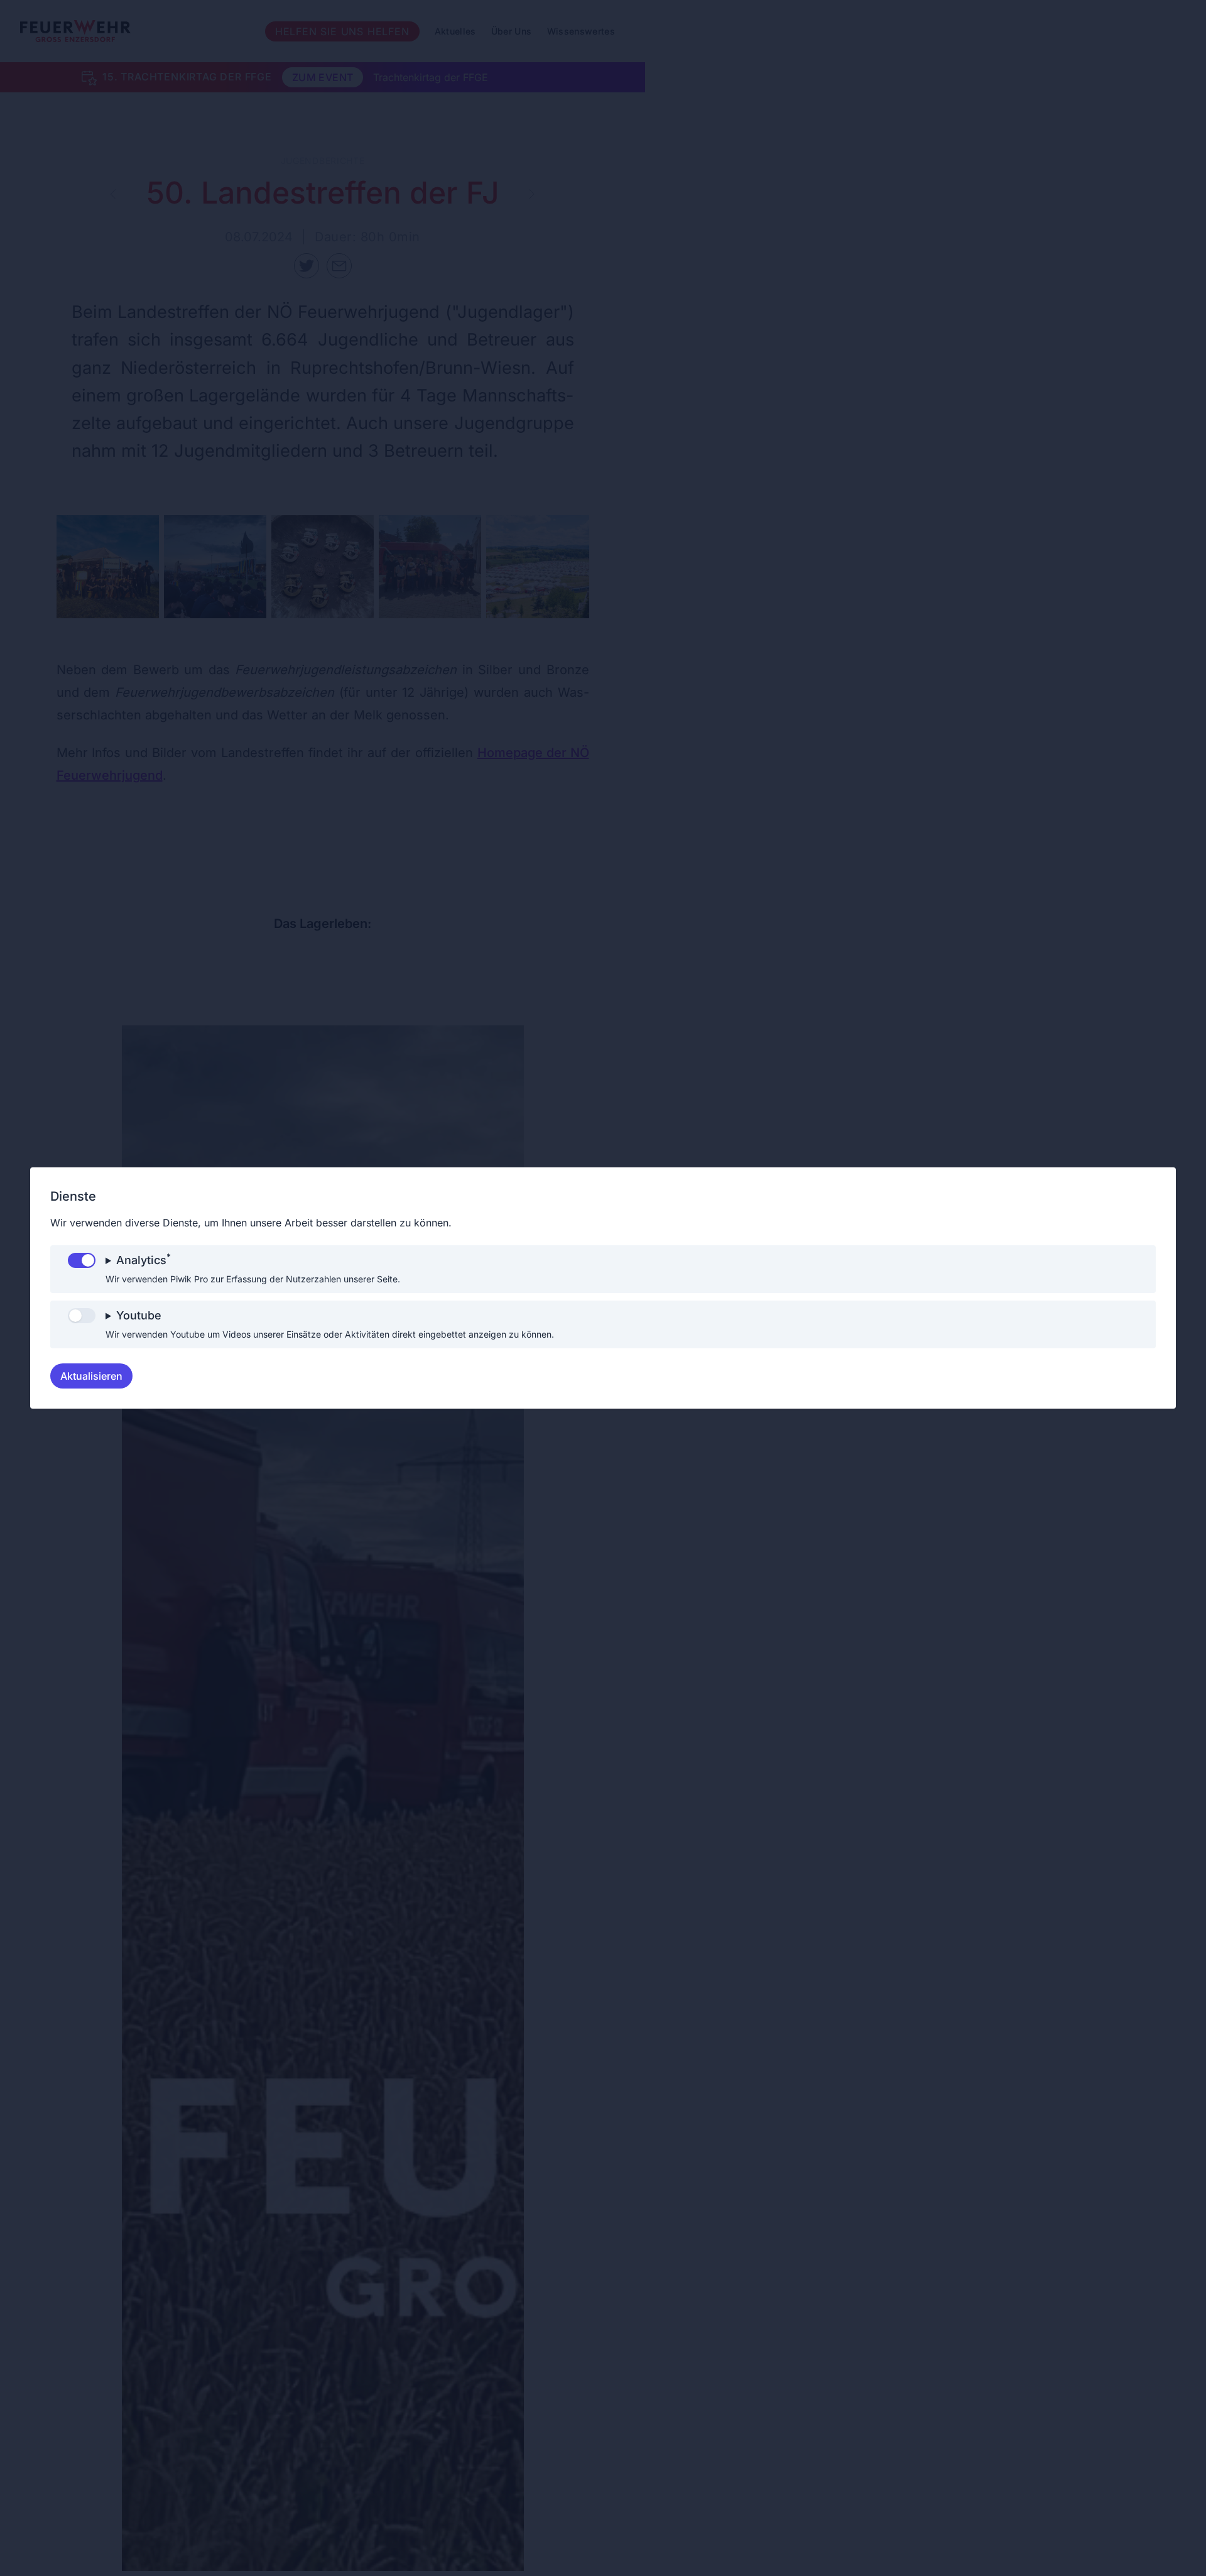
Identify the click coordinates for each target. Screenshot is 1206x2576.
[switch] (82, 1260)
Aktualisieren (91, 1376)
